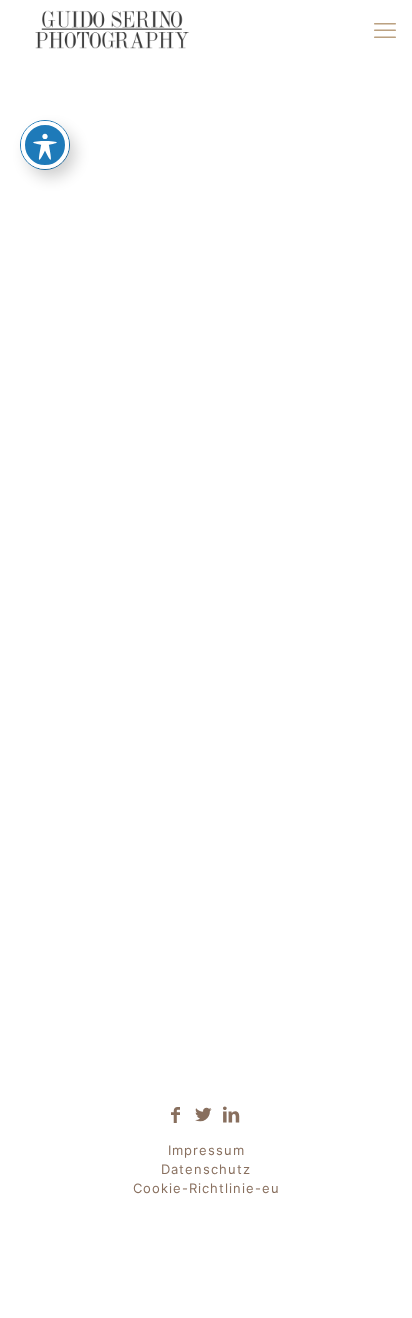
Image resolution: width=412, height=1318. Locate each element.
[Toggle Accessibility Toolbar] (45, 145)
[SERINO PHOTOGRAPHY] (111, 30)
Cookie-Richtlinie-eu (206, 1188)
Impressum (206, 1150)
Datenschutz (206, 1169)
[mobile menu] (385, 30)
